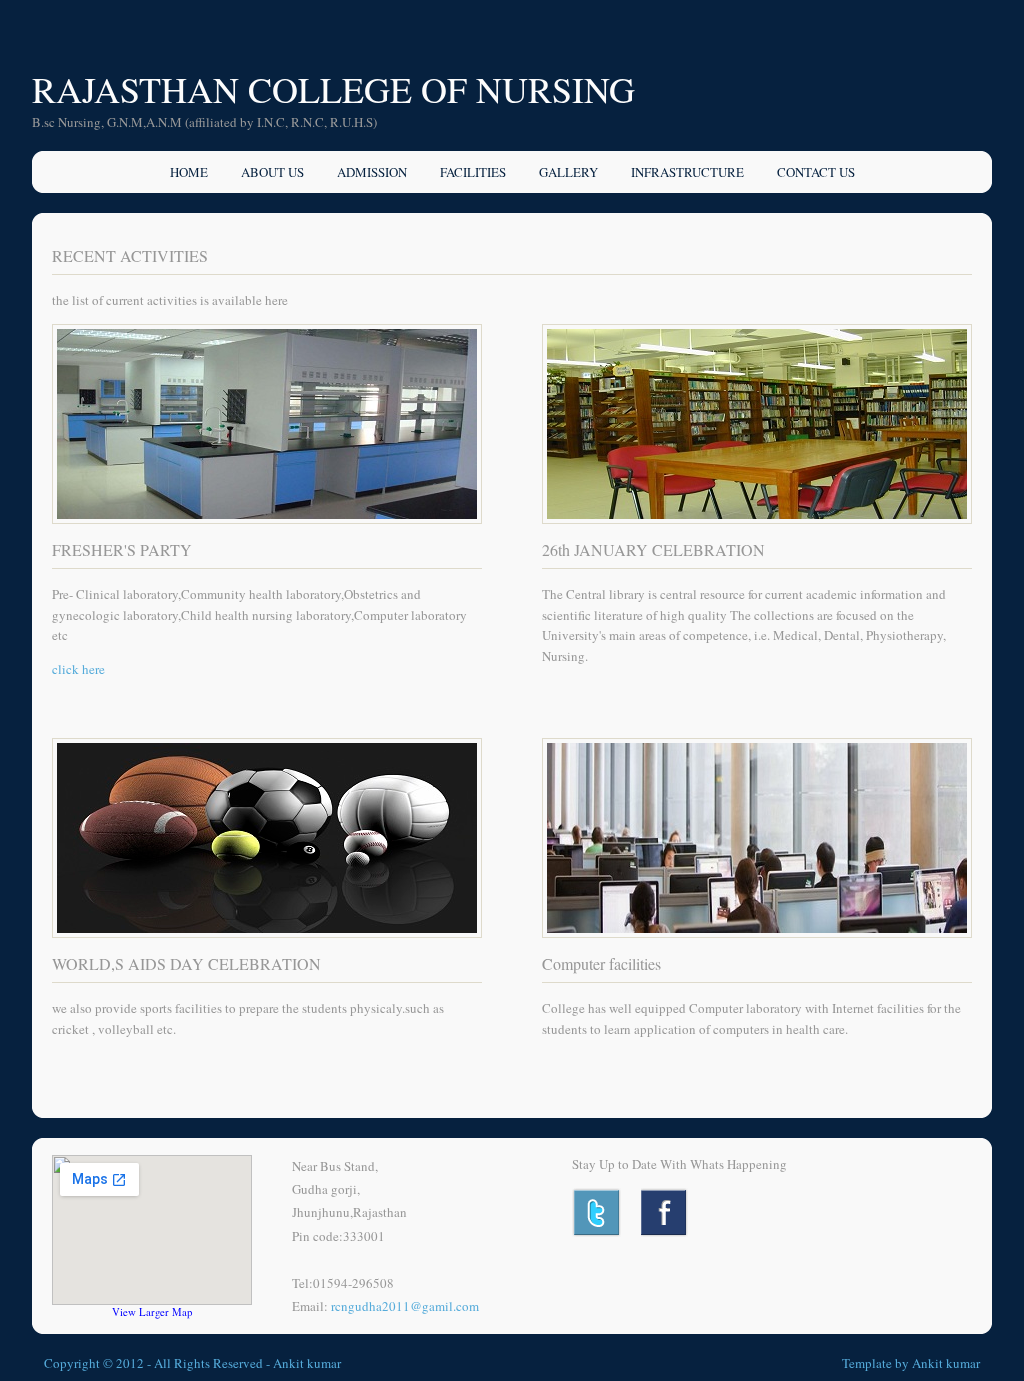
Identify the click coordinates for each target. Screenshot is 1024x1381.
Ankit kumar (307, 1363)
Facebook (665, 1212)
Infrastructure (687, 172)
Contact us (816, 172)
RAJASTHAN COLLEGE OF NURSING (333, 89)
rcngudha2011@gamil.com (405, 1306)
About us (272, 172)
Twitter (596, 1212)
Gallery (568, 172)
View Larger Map (152, 1312)
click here (78, 669)
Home (189, 172)
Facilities (473, 172)
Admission (372, 172)
